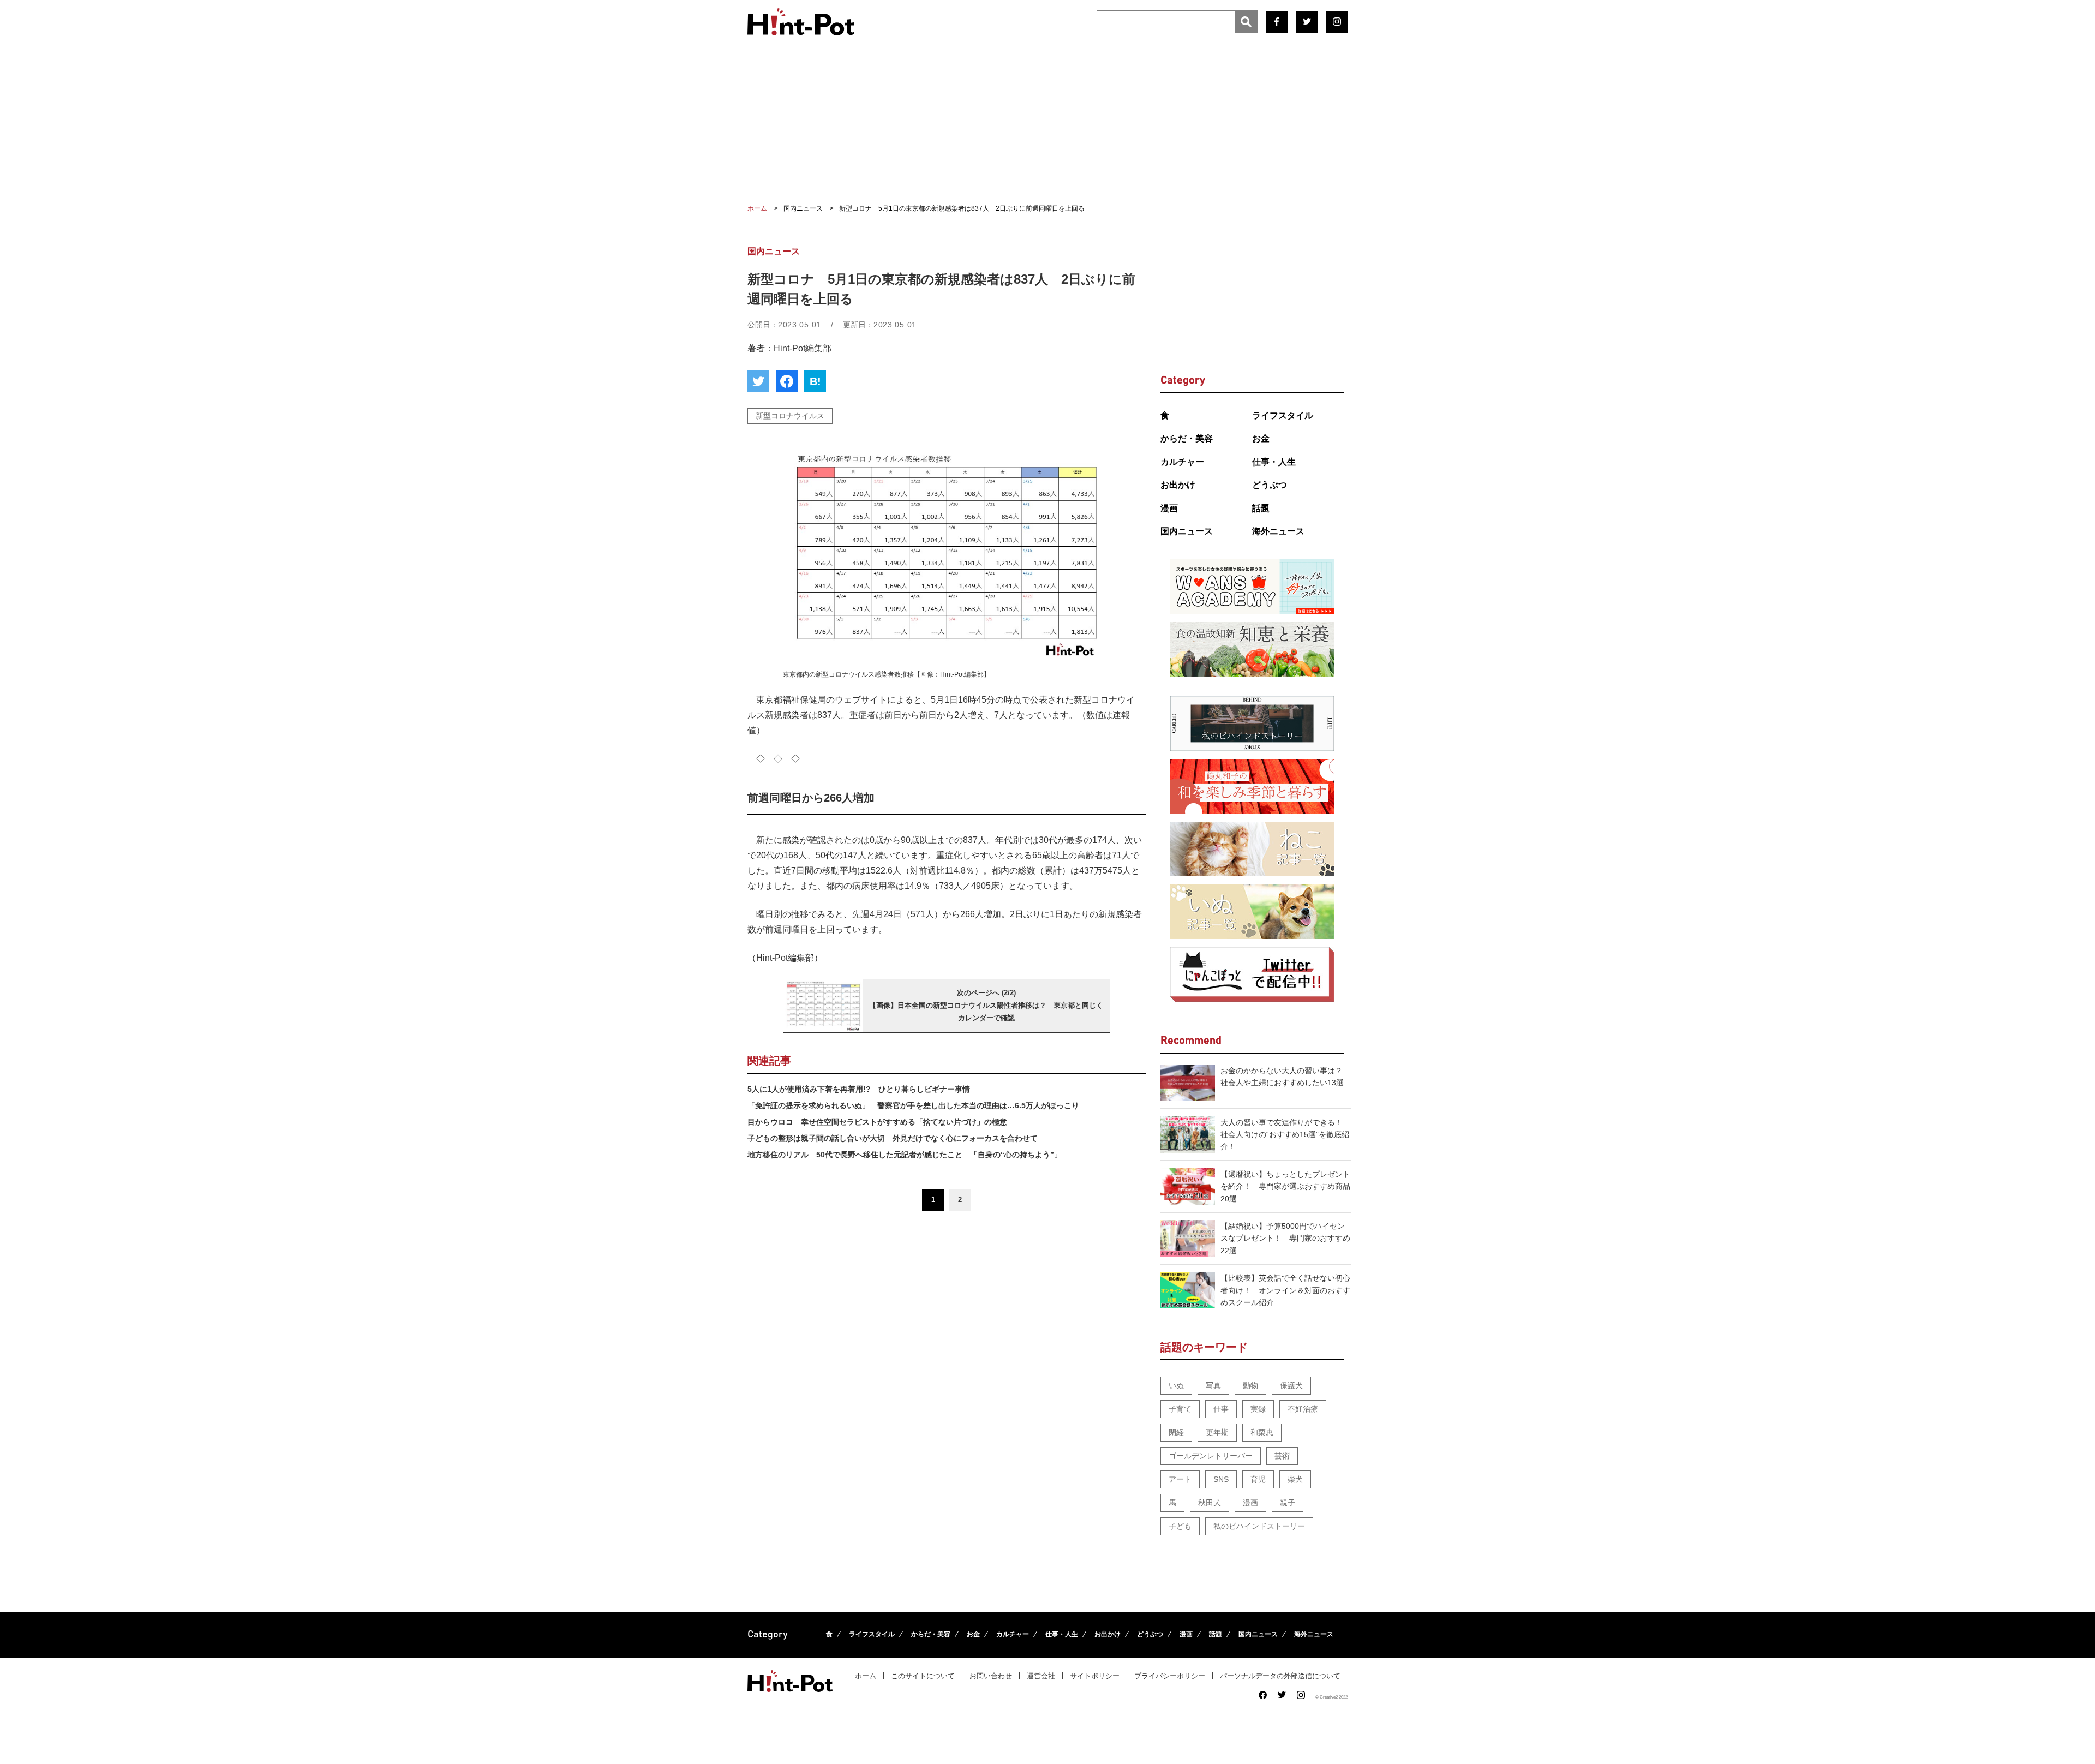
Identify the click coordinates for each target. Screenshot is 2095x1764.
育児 (1258, 1479)
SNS (1221, 1479)
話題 (1261, 508)
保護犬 (1291, 1385)
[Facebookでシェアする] (787, 381)
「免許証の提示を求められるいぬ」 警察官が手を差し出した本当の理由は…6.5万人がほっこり (913, 1105)
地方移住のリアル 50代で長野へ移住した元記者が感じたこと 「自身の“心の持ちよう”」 (905, 1155)
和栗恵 (1262, 1432)
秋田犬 (1210, 1503)
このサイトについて (923, 1676)
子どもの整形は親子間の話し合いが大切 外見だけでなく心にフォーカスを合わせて (893, 1138)
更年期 (1217, 1432)
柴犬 (1295, 1479)
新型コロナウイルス (790, 416)
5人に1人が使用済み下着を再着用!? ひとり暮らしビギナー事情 (859, 1089)
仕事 (1221, 1409)
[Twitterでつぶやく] (758, 381)
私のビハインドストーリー (1259, 1526)
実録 (1258, 1409)
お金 (1261, 438)
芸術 (1282, 1456)
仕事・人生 (1274, 462)
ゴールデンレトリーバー (1211, 1456)
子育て (1180, 1409)
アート (1180, 1479)
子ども (1180, 1526)
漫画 (1169, 508)
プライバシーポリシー (1170, 1676)
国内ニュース (1187, 531)
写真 (1213, 1385)
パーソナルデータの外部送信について (1280, 1676)
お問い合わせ (991, 1676)
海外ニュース (1278, 531)
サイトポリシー (1095, 1676)
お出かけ (1178, 485)
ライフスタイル (1283, 415)
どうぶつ (1270, 485)
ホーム (866, 1676)
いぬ (1176, 1385)
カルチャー (1182, 462)
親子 (1288, 1503)
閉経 (1176, 1432)
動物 (1250, 1385)
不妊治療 (1303, 1409)
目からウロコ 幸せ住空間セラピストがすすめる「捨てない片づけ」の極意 (877, 1122)
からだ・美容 (1187, 438)
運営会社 (1041, 1676)
